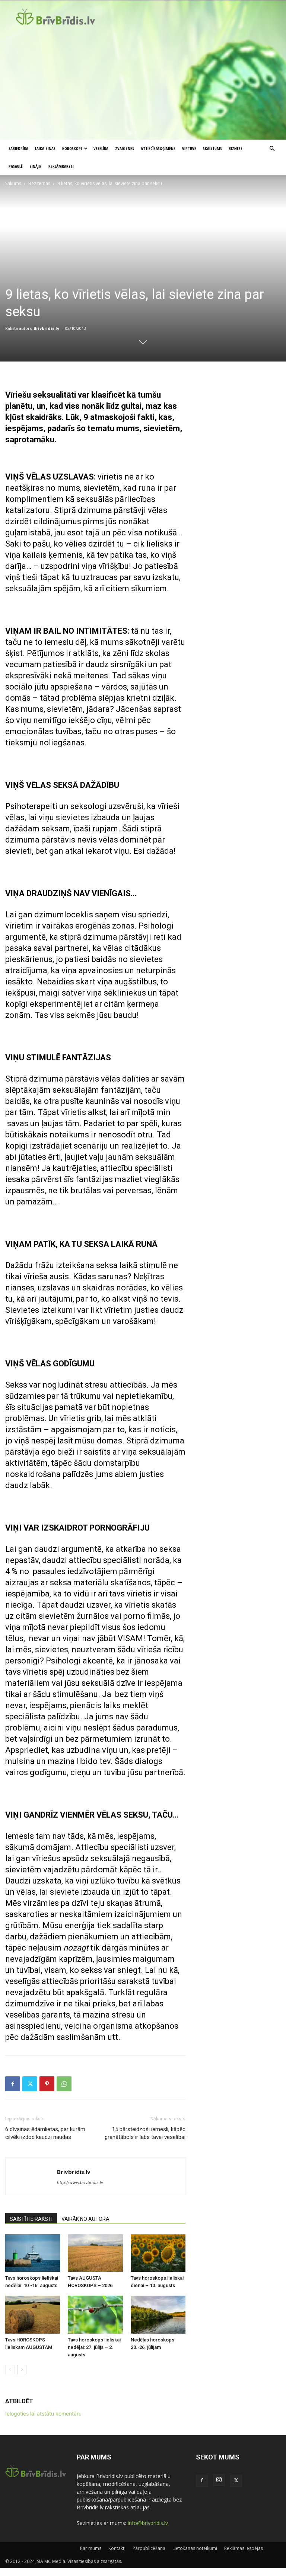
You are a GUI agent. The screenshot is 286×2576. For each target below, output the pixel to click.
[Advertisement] (143, 84)
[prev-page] (10, 2370)
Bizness (236, 148)
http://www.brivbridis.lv (80, 2182)
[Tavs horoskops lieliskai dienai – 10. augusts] (158, 2253)
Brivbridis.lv (46, 328)
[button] (272, 149)
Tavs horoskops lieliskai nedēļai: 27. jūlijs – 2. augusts (94, 2347)
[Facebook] (13, 2084)
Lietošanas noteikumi (195, 2548)
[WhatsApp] (64, 2084)
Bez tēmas (39, 183)
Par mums (91, 2548)
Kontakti (117, 2548)
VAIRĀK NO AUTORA (85, 2219)
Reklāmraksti (61, 166)
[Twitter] (30, 2084)
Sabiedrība (18, 148)
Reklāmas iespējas (244, 2548)
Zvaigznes (125, 148)
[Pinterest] (47, 2084)
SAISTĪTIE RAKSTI (31, 2219)
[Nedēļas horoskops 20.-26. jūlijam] (158, 2314)
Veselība (101, 148)
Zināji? (36, 166)
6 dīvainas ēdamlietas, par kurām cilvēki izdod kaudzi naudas (45, 2133)
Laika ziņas (45, 148)
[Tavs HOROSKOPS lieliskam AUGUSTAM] (33, 2314)
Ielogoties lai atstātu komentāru (43, 2413)
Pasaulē (16, 166)
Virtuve (189, 148)
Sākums (13, 183)
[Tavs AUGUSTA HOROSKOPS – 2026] (95, 2253)
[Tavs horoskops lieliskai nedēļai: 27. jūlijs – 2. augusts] (95, 2314)
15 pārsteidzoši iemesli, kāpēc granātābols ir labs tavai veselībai (145, 2133)
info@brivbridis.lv (148, 2523)
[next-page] (22, 2370)
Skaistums (212, 148)
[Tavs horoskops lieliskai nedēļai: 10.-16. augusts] (33, 2253)
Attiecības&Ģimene (158, 148)
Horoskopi (72, 148)
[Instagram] (219, 2480)
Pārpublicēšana (149, 2548)
